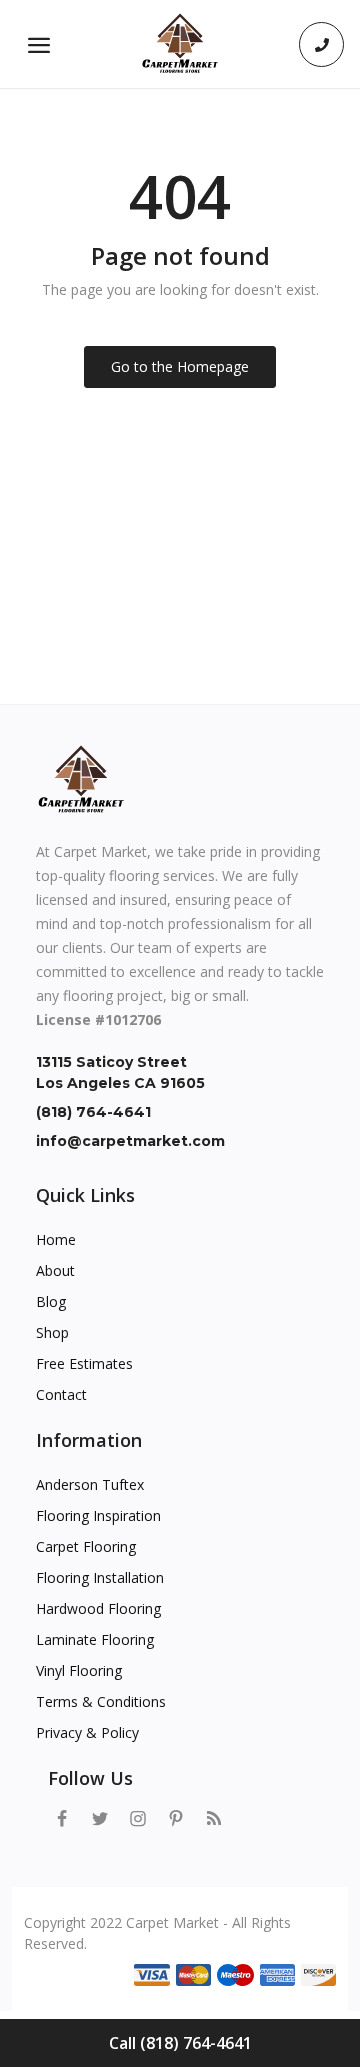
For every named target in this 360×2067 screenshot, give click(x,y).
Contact (61, 1394)
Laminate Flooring (95, 1639)
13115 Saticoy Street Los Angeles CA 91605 (120, 1072)
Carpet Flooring (86, 1546)
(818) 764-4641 (93, 1112)
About (55, 1270)
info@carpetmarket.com (130, 1141)
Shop (52, 1332)
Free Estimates (84, 1363)
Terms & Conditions (101, 1701)
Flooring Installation (100, 1577)
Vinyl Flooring (79, 1670)
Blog (51, 1301)
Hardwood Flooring (98, 1608)
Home (56, 1239)
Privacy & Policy (87, 1732)
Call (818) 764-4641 (180, 2043)
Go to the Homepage (180, 366)
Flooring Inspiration (98, 1515)
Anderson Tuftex (90, 1484)
